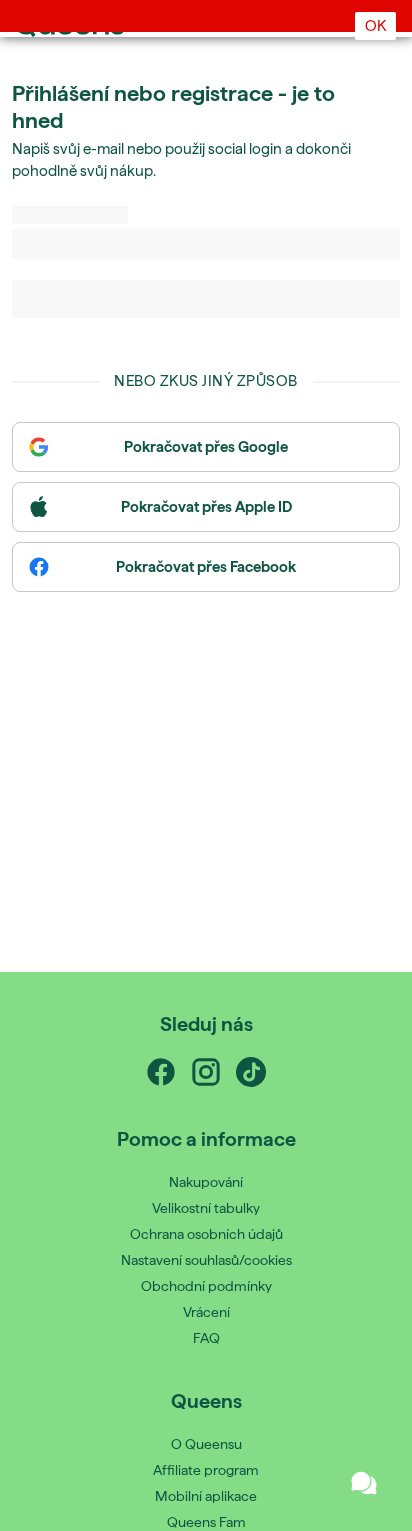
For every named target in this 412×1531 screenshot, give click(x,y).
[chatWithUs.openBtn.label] (364, 1483)
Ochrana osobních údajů (206, 1234)
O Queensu (206, 1444)
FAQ (206, 1338)
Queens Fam (206, 1522)
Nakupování (206, 1182)
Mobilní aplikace (206, 1496)
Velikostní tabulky (206, 1208)
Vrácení (206, 1312)
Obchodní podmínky (206, 1286)
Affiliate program (206, 1470)
